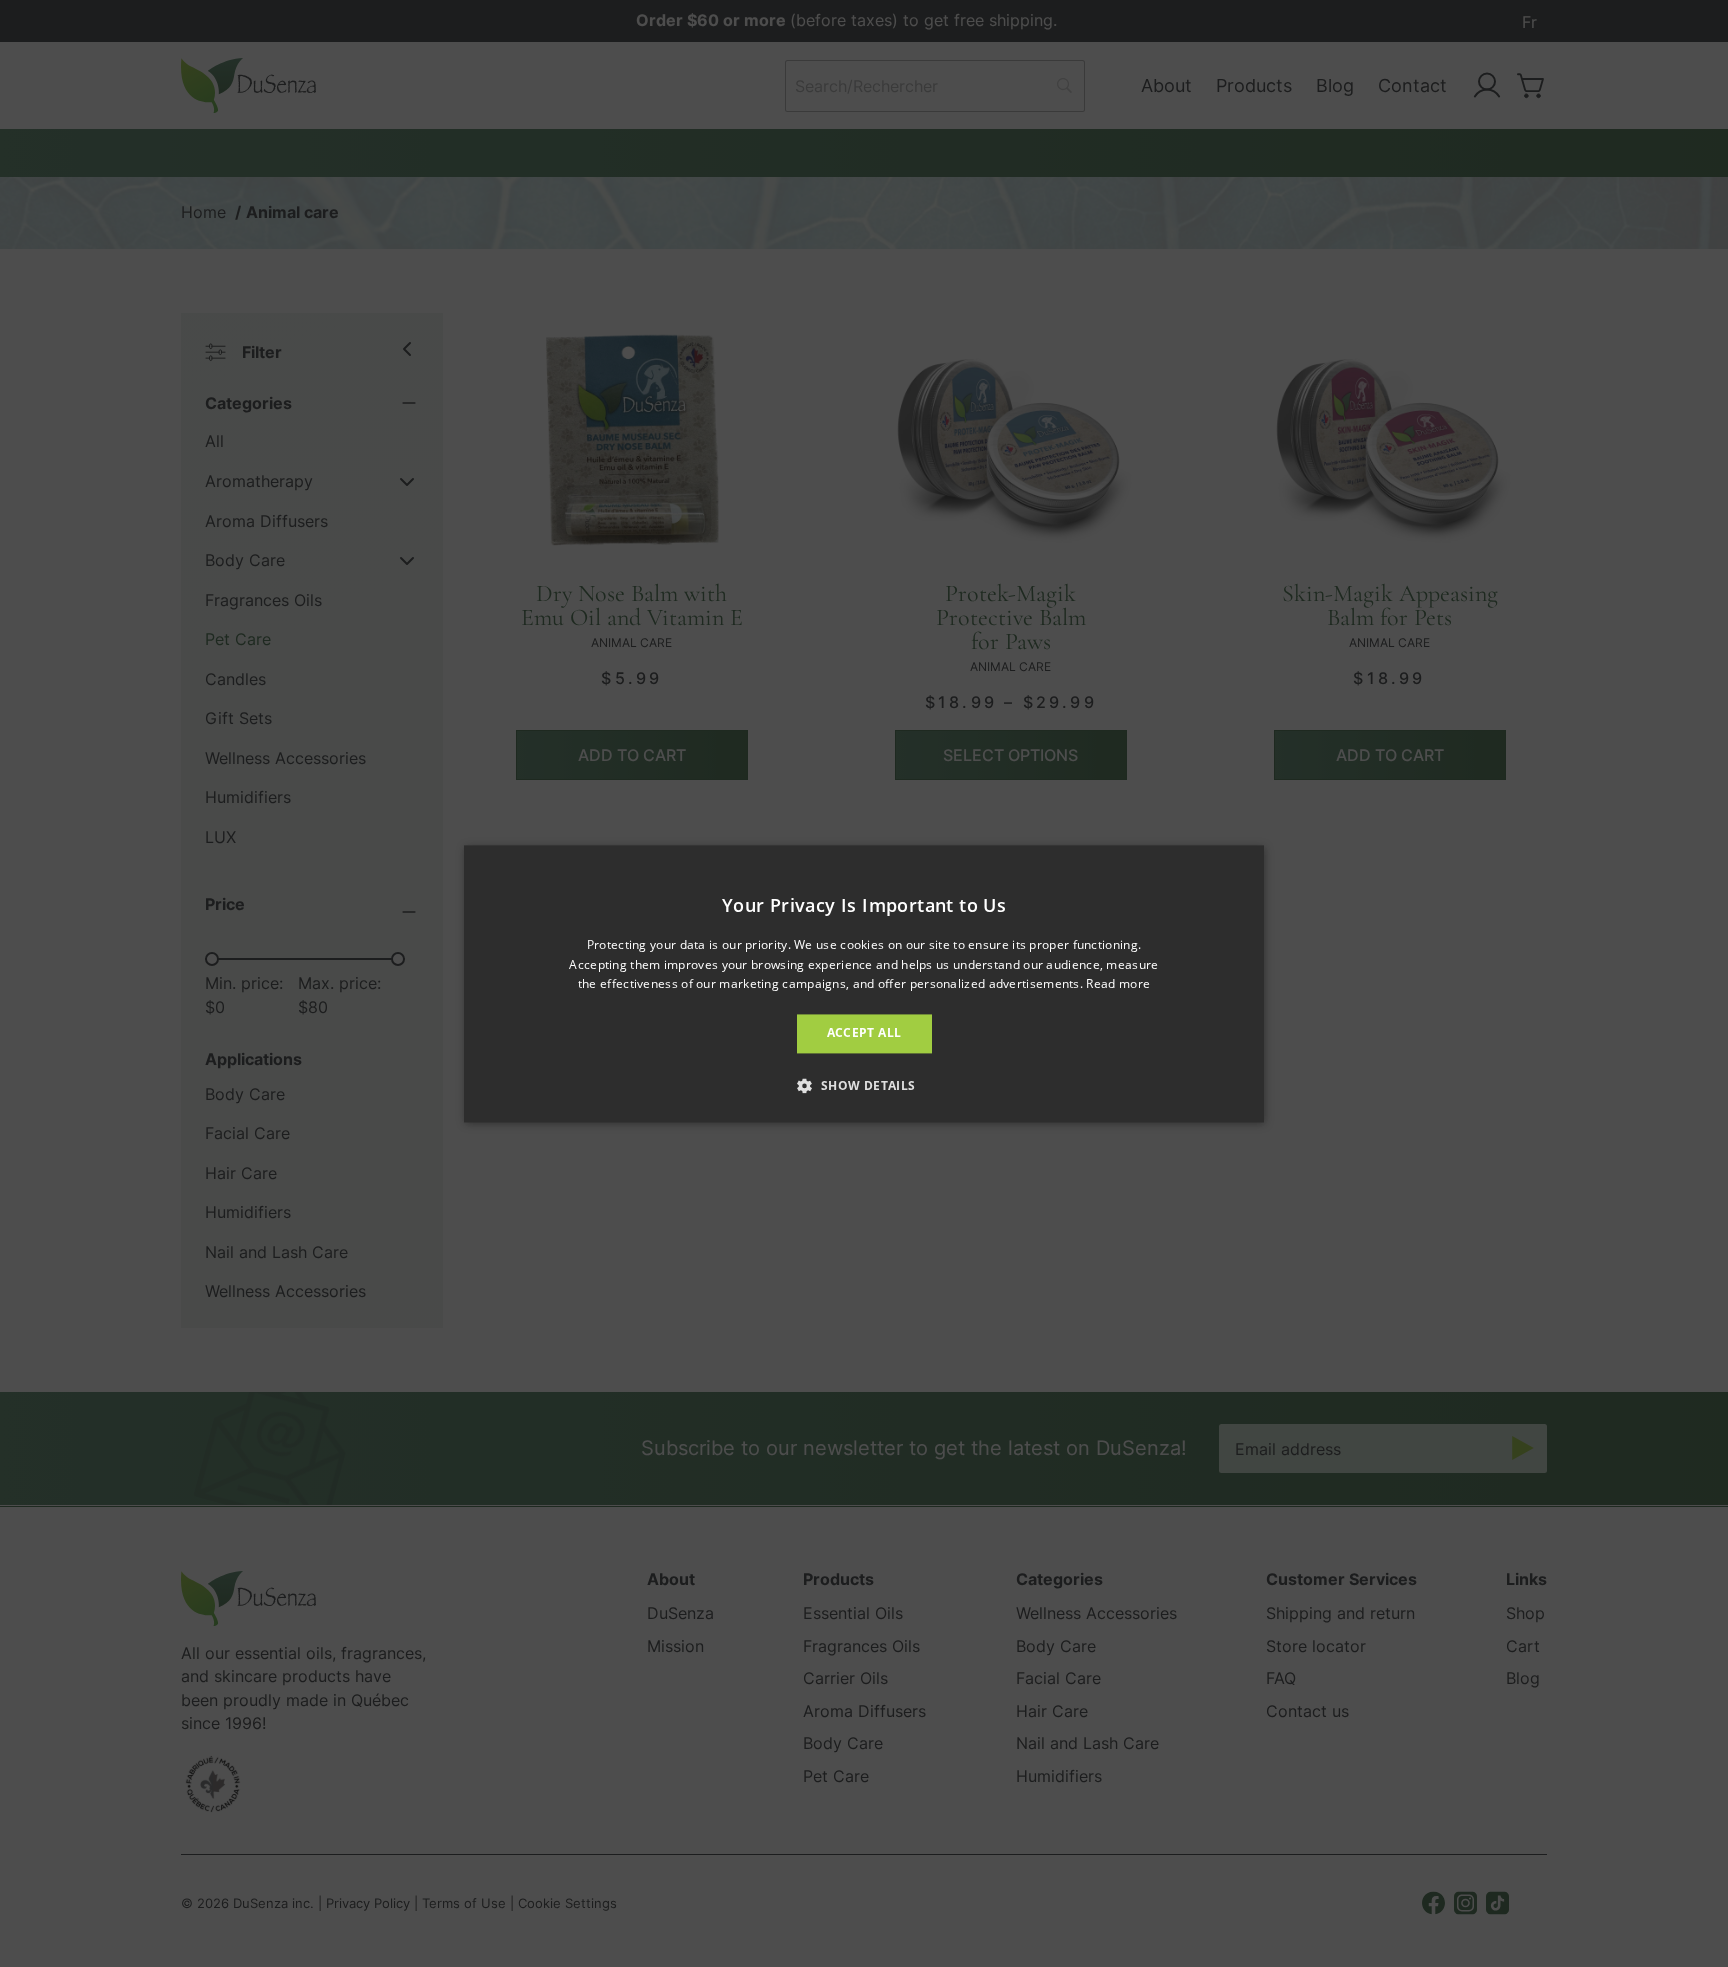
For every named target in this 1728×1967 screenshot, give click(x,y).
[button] (863, 1085)
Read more (1118, 984)
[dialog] (864, 983)
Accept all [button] (864, 1033)
